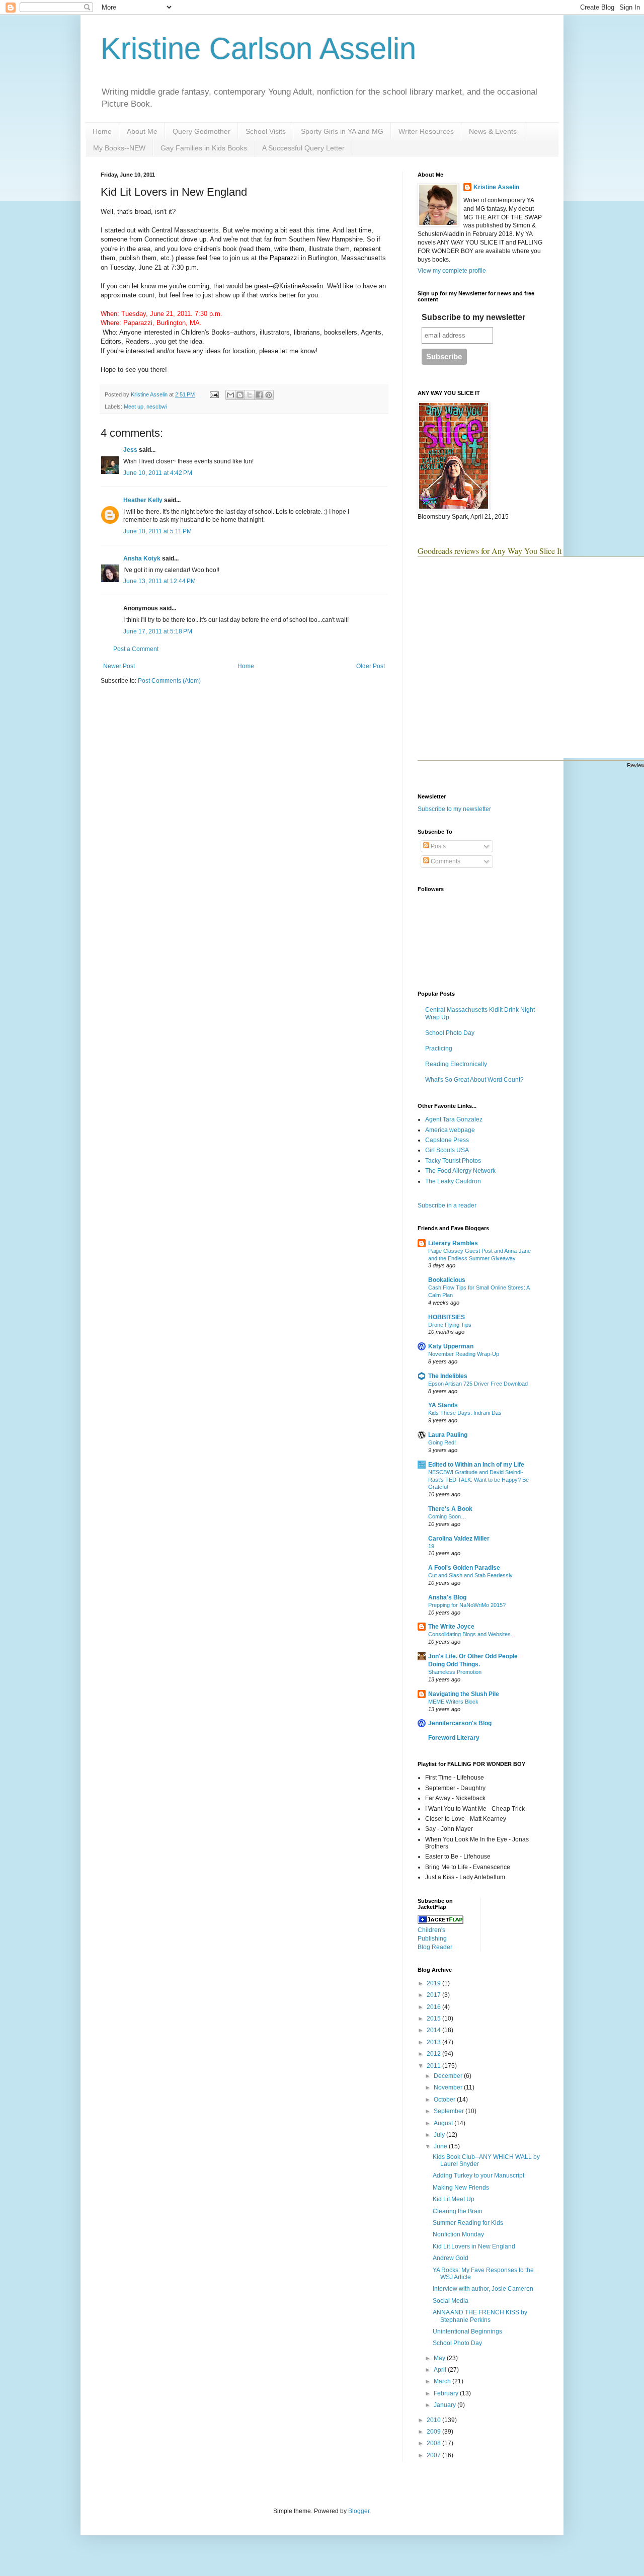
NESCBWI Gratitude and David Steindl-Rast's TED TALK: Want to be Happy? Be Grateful (478, 1480)
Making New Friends (461, 2188)
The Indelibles (448, 1376)
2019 (434, 1983)
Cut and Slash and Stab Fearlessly (470, 1575)
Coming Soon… (447, 1516)
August (444, 2123)
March (443, 2381)
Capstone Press (447, 1140)
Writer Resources (426, 131)
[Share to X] (250, 395)
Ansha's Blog (447, 1597)
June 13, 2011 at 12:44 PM (159, 581)
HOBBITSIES (447, 1317)
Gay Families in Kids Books (204, 148)
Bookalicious (447, 1280)
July (440, 2135)
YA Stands (443, 1405)
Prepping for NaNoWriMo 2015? (467, 1605)
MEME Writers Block (453, 1702)
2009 (434, 2432)
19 (431, 1546)
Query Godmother (202, 131)
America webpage (450, 1130)
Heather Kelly (143, 500)
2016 (434, 2007)
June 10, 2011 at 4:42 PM (158, 473)
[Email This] (230, 395)
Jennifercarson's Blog (460, 1723)
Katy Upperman (451, 1346)
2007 (434, 2455)
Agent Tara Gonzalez (454, 1119)
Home (102, 131)
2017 (434, 1995)
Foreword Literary (454, 1738)
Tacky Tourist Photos (453, 1161)
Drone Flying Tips (450, 1325)
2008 (434, 2443)
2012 (434, 2054)
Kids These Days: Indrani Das (465, 1413)
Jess (130, 450)
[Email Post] (214, 394)
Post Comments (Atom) (169, 681)
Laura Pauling (448, 1435)
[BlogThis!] (240, 395)
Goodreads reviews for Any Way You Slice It (490, 551)
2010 (434, 2420)
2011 (434, 2066)
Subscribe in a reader (447, 1205)
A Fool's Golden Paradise (464, 1568)
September (450, 2111)
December (449, 2076)
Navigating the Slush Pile (464, 1694)
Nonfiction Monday (458, 2234)
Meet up (134, 407)
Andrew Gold (451, 2258)
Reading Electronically (456, 1064)
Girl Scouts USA (447, 1150)
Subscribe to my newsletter (473, 317)
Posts (437, 846)
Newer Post (119, 666)
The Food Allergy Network (460, 1171)
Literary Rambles (453, 1243)
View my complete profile (452, 271)
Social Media (451, 2301)
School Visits (266, 131)
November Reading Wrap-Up (464, 1354)
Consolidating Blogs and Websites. (470, 1634)
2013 (434, 2042)
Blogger (359, 2511)
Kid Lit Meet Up (454, 2199)
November (449, 2087)
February (447, 2393)
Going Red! (442, 1442)
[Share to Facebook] (259, 395)
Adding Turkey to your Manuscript (478, 2176)
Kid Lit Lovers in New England (474, 2246)
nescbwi (156, 407)
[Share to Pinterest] (269, 395)
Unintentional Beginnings (467, 2331)
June (441, 2146)
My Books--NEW (119, 148)
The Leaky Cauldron (453, 1181)
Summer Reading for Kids (468, 2223)
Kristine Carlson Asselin (258, 49)
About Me (142, 131)
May (440, 2358)
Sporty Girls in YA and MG (342, 131)
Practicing (439, 1049)
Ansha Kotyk (142, 558)
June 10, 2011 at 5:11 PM (157, 531)
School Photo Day (450, 1033)
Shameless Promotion (455, 1672)
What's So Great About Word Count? (474, 1080)
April (441, 2370)
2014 (434, 2030)
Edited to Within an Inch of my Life (476, 1465)
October (445, 2100)
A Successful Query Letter (303, 148)
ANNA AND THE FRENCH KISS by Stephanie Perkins (480, 2316)
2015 (434, 2019)
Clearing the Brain (458, 2211)
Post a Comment (136, 649)
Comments (445, 861)
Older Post (371, 666)
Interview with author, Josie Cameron (483, 2289)
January (446, 2405)
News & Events (493, 131)
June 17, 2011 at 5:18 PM (158, 631)
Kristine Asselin (496, 187)
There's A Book (450, 1509)
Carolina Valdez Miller (459, 1539)
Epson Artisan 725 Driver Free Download (478, 1384)
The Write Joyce (451, 1627)
